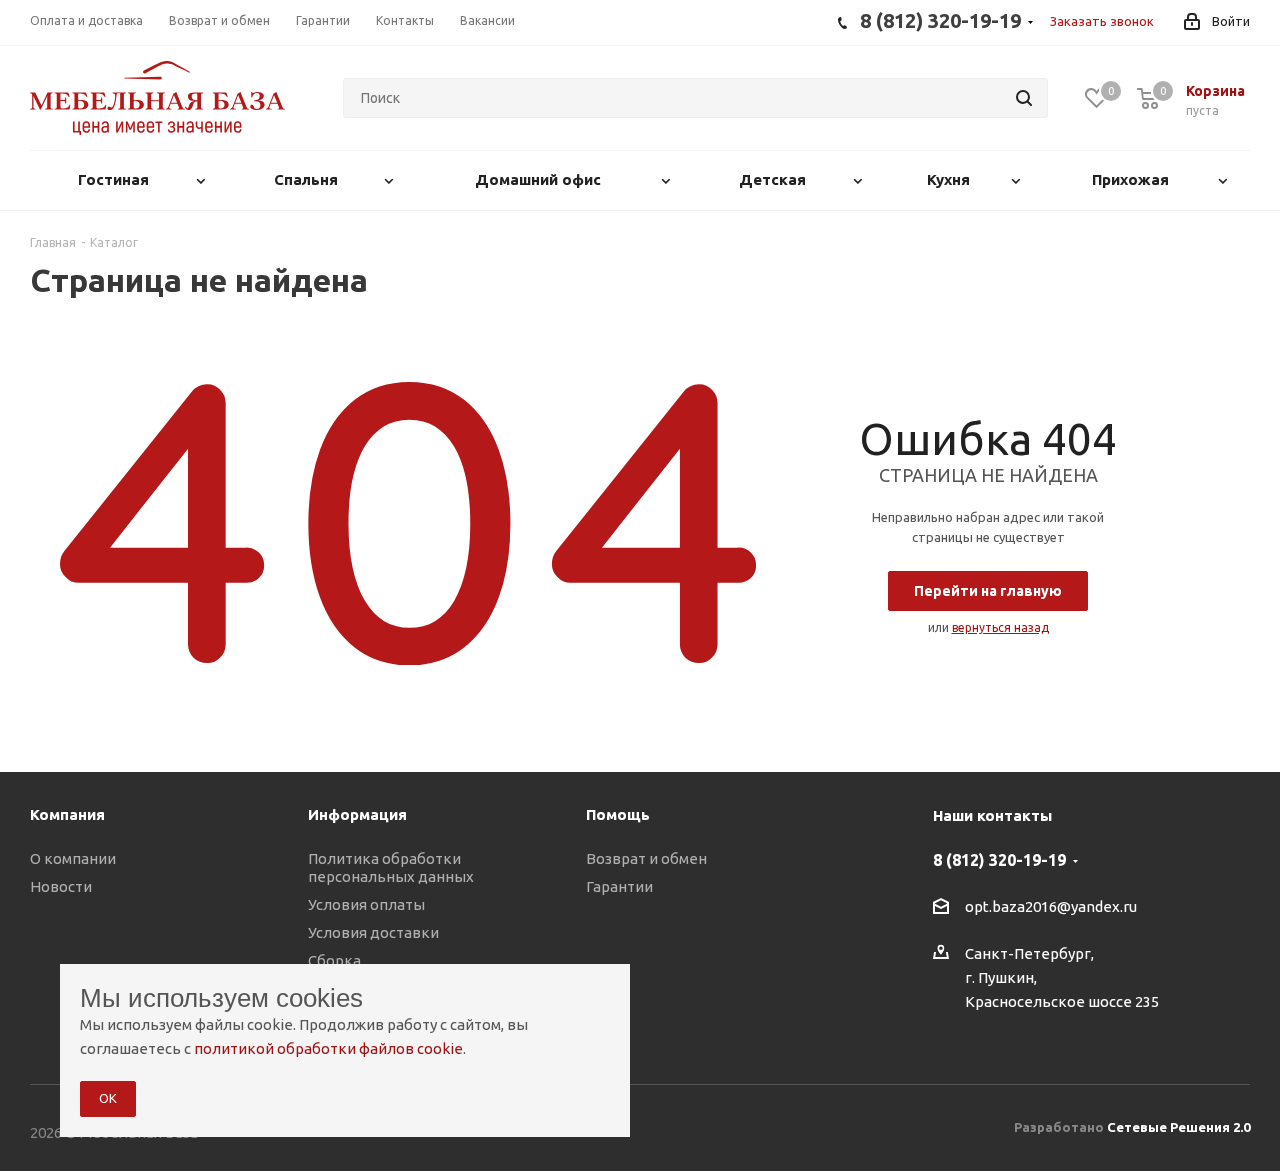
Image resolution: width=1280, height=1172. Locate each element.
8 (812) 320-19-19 (999, 860)
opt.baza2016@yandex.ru (1051, 907)
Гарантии (619, 886)
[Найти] (1024, 98)
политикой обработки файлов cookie (328, 1048)
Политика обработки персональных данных (391, 867)
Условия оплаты (366, 904)
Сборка (334, 960)
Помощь (618, 814)
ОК (108, 1098)
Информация (357, 814)
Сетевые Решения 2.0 (1178, 1127)
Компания (67, 814)
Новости (61, 886)
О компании (73, 858)
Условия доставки (373, 932)
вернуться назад (1000, 627)
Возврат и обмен (646, 858)
